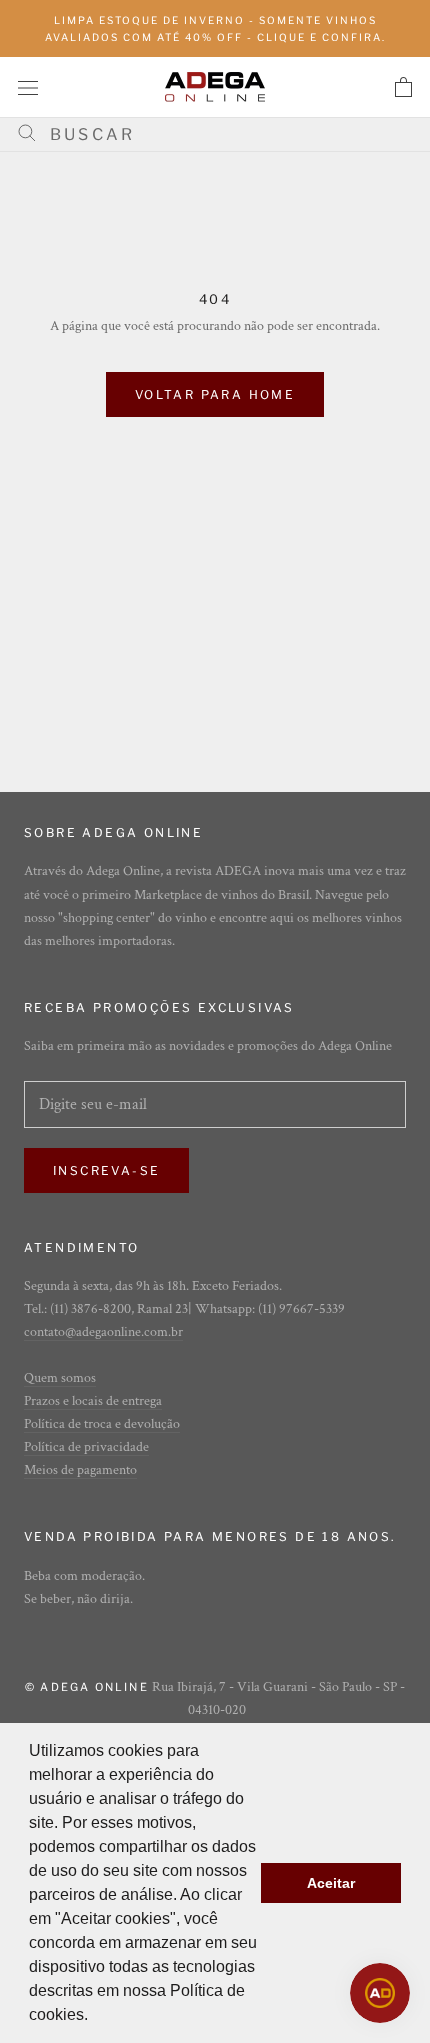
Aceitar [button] (331, 1883)
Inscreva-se (106, 1170)
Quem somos (60, 1378)
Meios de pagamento (80, 1470)
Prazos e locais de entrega (93, 1401)
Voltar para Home (215, 394)
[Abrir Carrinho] (403, 87)
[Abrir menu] (28, 86)
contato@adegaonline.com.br (103, 1332)
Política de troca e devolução (102, 1424)
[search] (222, 134)
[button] (95, 2017)
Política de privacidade (86, 1447)
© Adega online (87, 1687)
